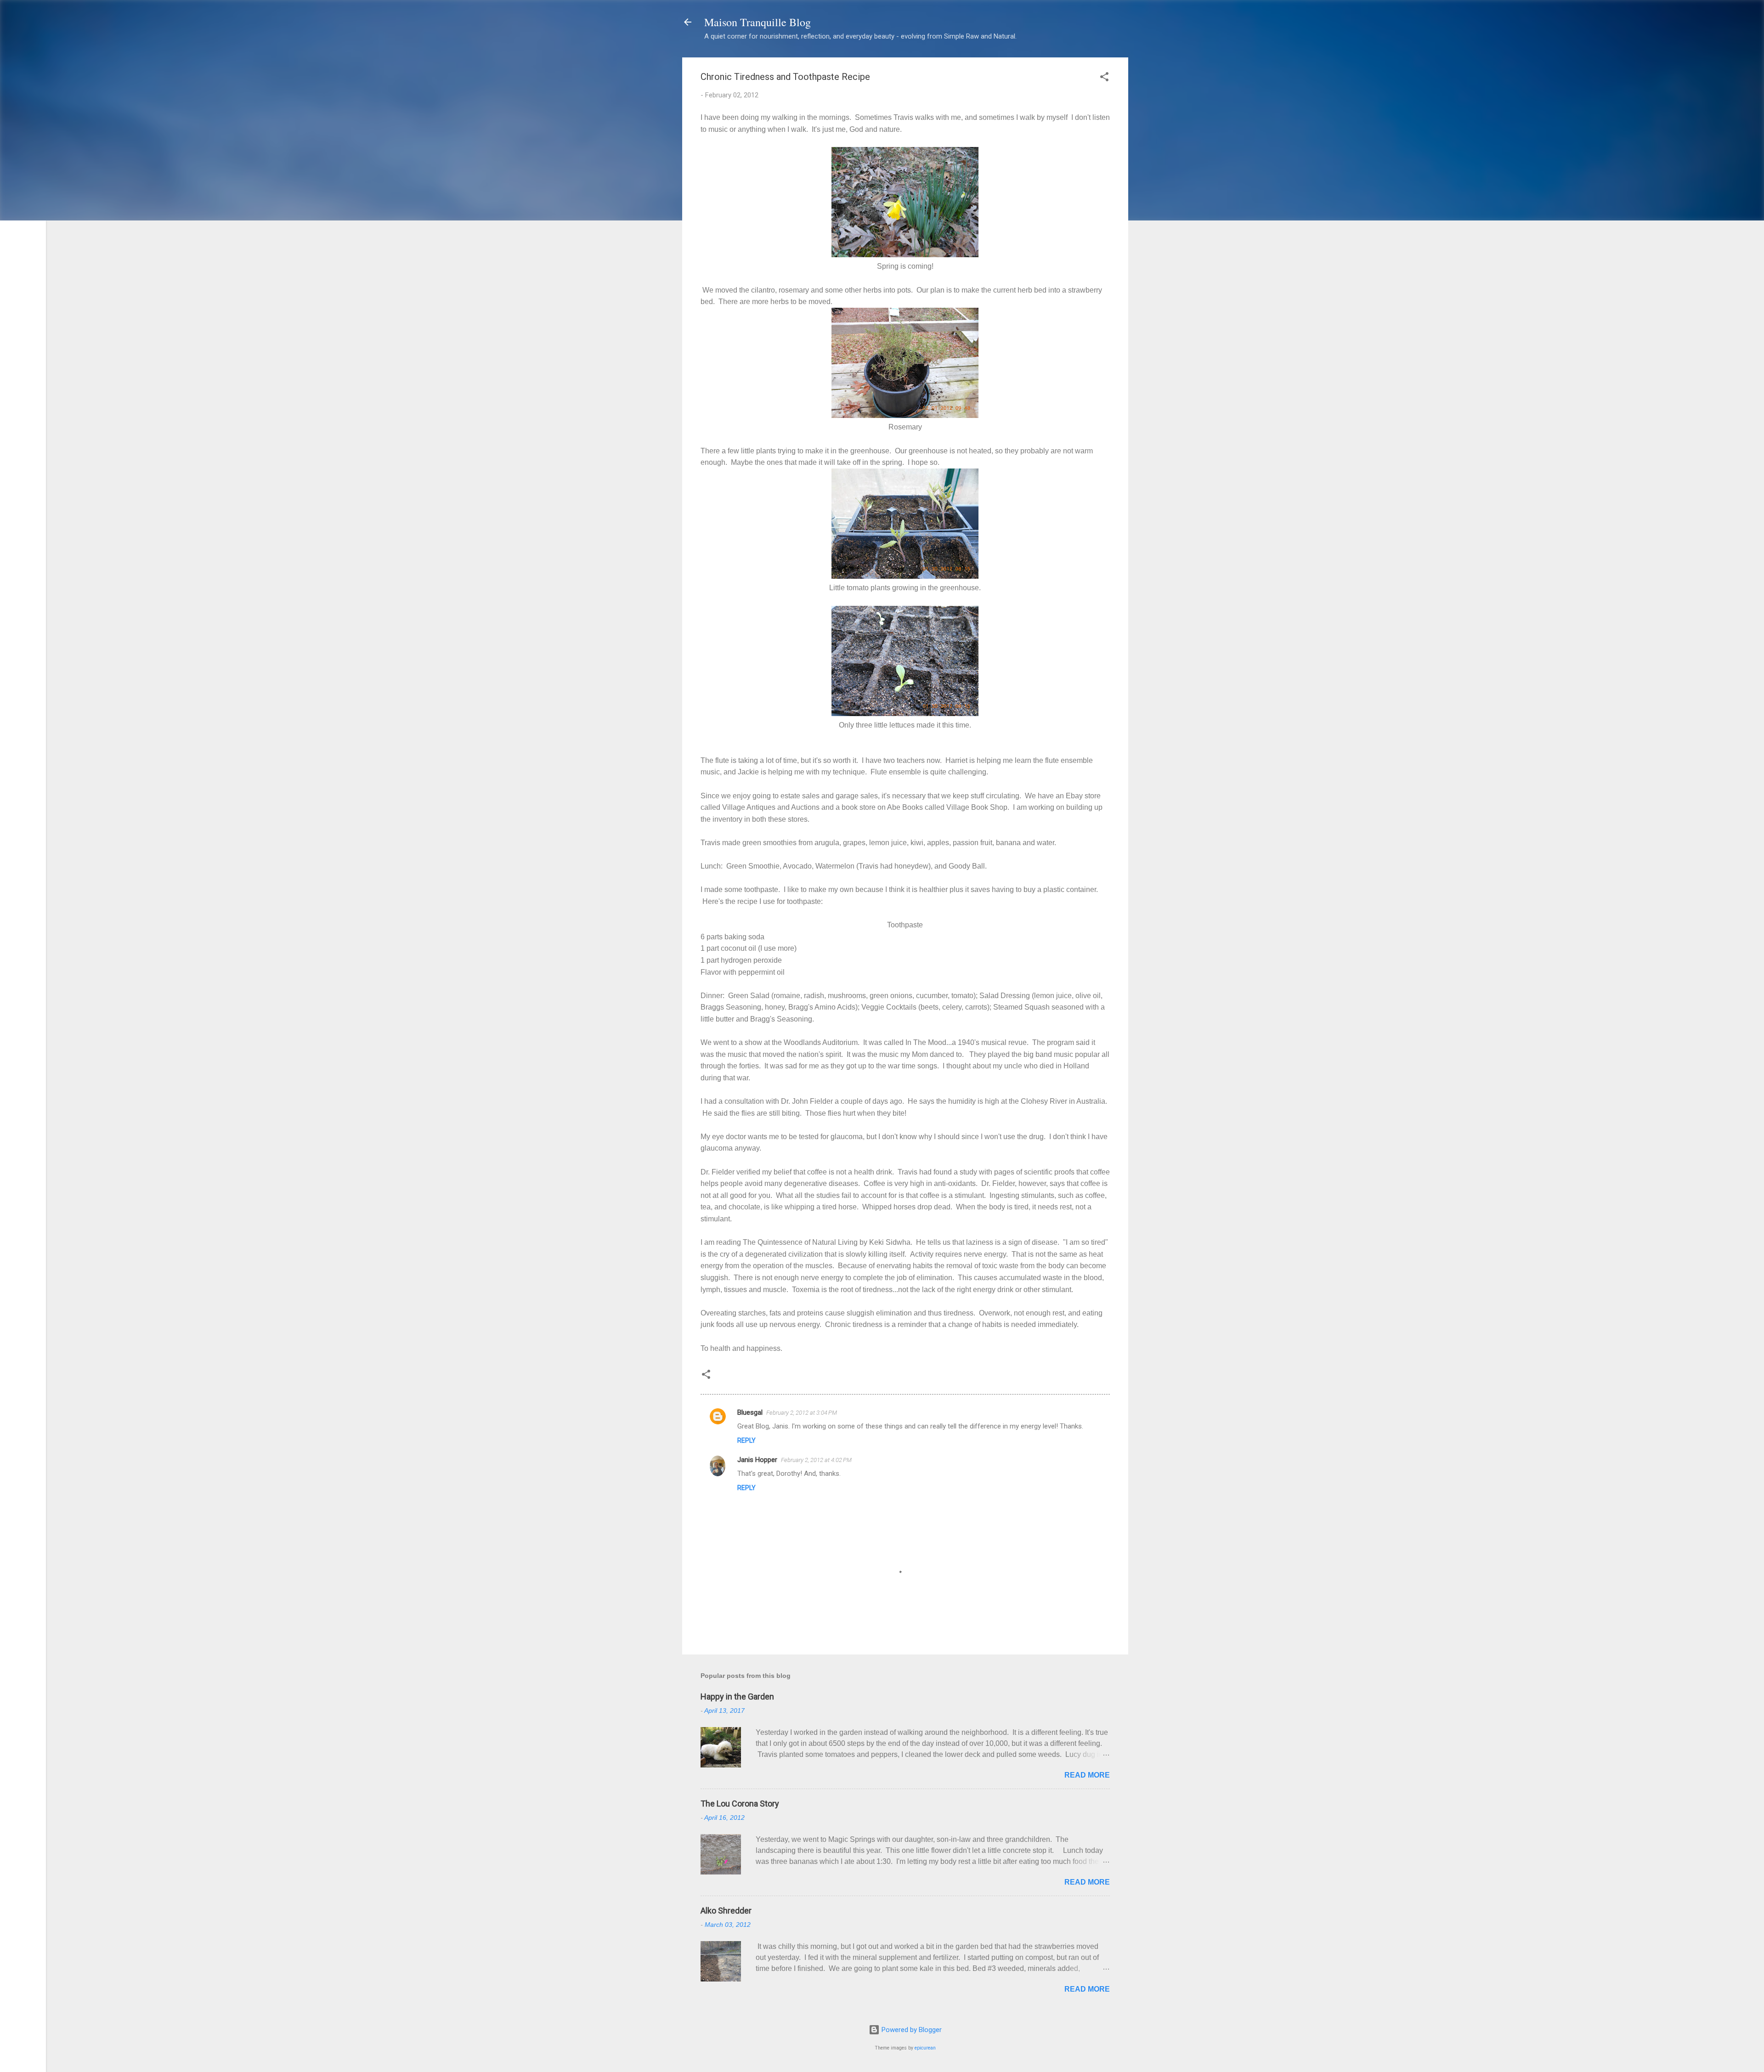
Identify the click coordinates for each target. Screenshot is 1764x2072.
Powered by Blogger (911, 2030)
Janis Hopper (757, 1460)
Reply (746, 1440)
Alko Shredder (726, 1911)
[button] (1104, 78)
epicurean (925, 2048)
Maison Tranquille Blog (758, 22)
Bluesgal (750, 1412)
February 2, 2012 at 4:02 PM (816, 1460)
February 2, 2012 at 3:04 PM (802, 1413)
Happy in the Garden (737, 1697)
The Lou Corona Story (740, 1804)
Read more (1087, 1775)
